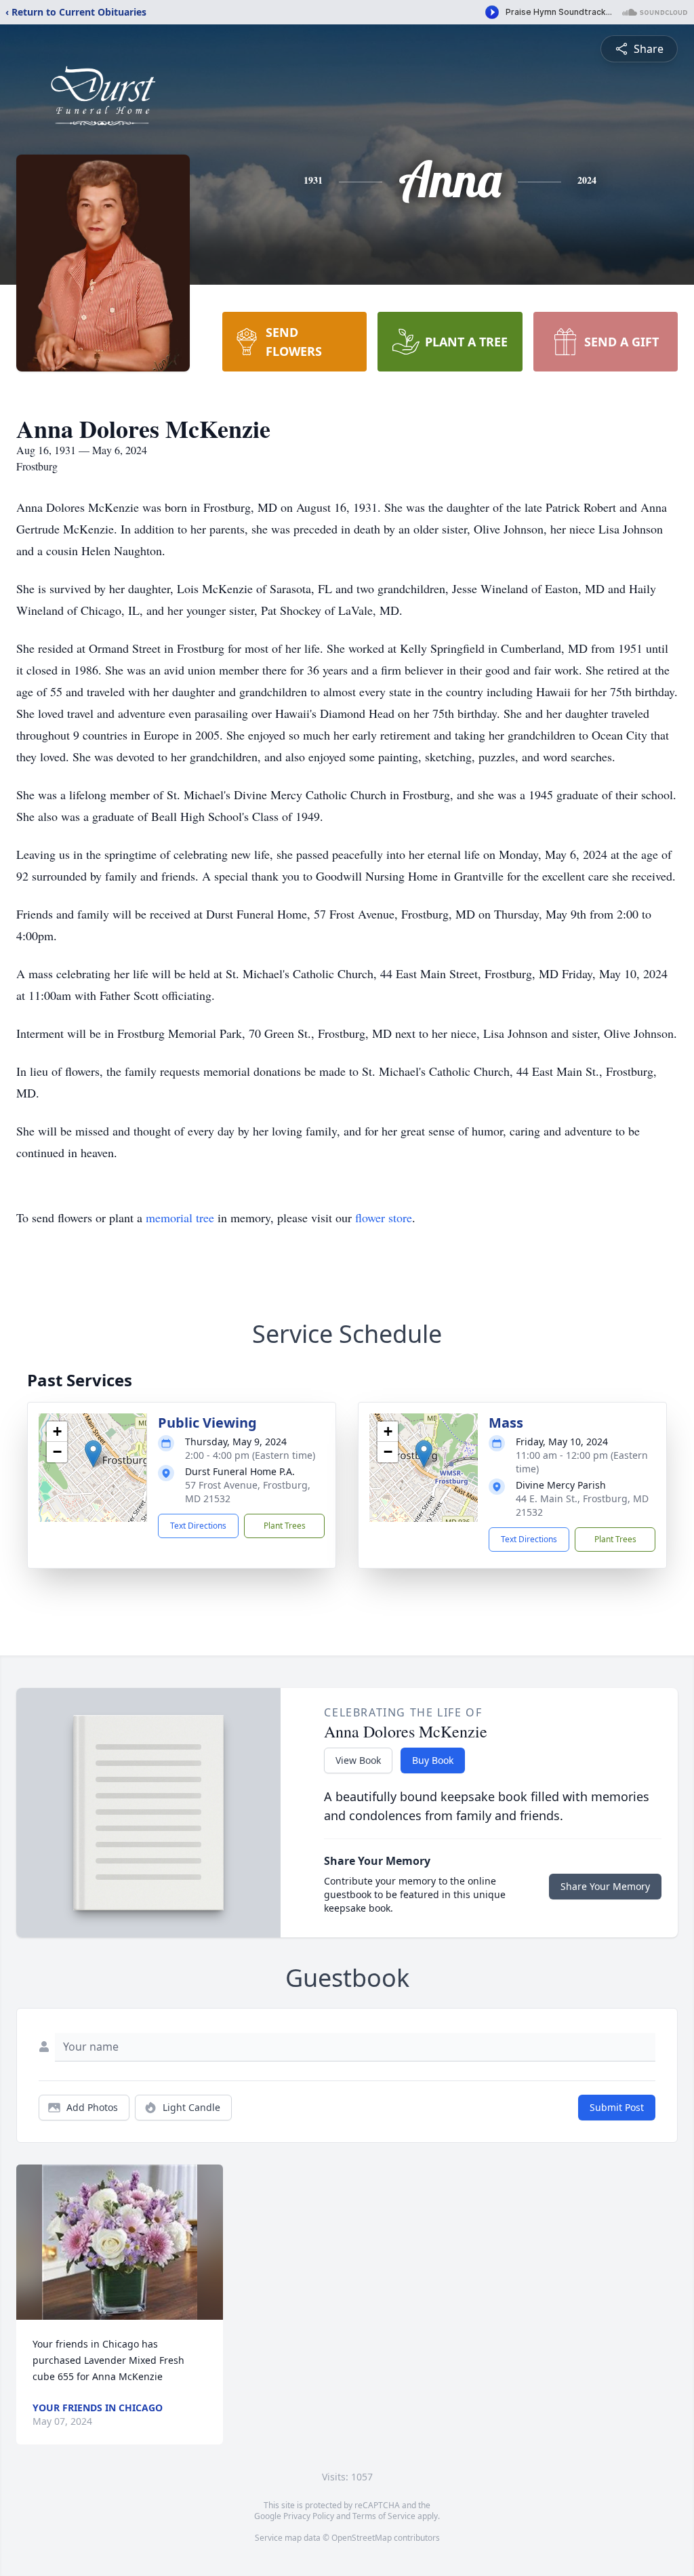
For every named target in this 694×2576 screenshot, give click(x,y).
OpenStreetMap (362, 2538)
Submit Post (617, 2107)
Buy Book (433, 1760)
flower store (384, 1217)
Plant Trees (285, 1526)
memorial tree (180, 1217)
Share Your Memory (605, 1886)
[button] (93, 1454)
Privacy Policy (309, 2516)
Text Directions (198, 1526)
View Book (358, 1760)
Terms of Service (384, 2516)
